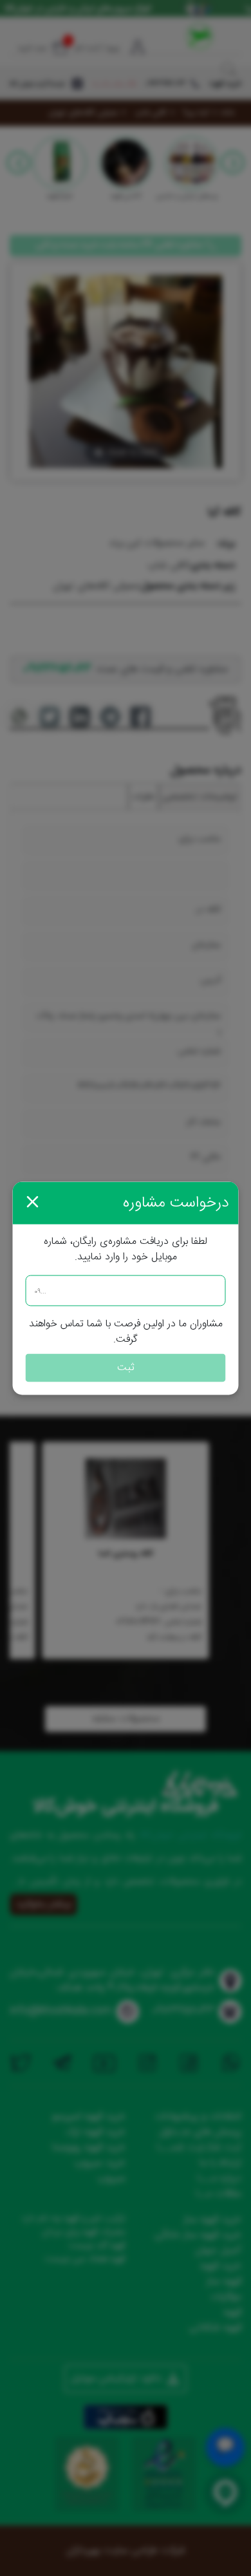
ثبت (126, 1367)
